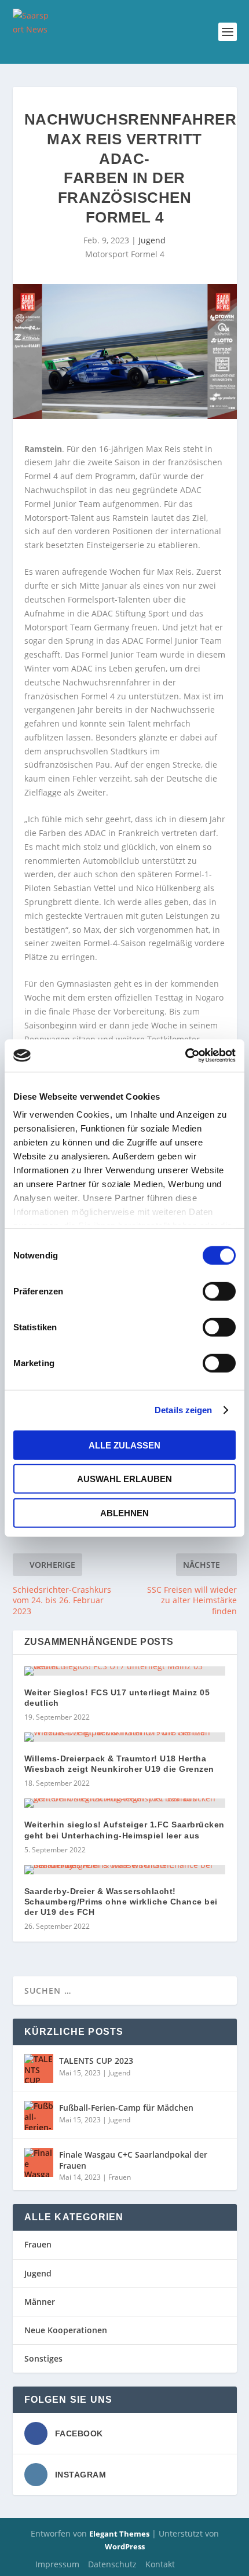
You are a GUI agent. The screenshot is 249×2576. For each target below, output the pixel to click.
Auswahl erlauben (124, 1479)
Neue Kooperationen (66, 2330)
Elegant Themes (119, 2534)
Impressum (57, 2564)
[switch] (219, 1291)
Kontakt (160, 2564)
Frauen (120, 2177)
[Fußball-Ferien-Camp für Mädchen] (39, 2115)
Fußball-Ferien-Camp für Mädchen (126, 2108)
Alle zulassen (124, 1445)
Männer (40, 2302)
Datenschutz (112, 2564)
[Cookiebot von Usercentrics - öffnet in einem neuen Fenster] (185, 1056)
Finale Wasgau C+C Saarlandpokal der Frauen (133, 2160)
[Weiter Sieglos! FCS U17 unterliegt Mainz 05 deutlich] (125, 1671)
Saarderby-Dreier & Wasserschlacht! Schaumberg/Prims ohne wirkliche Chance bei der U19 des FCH (121, 1902)
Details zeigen (183, 1410)
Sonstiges (43, 2358)
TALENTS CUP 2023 (96, 2061)
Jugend (152, 240)
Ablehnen (124, 1513)
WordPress (125, 2546)
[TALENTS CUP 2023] (39, 2068)
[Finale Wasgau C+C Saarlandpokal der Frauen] (39, 2162)
